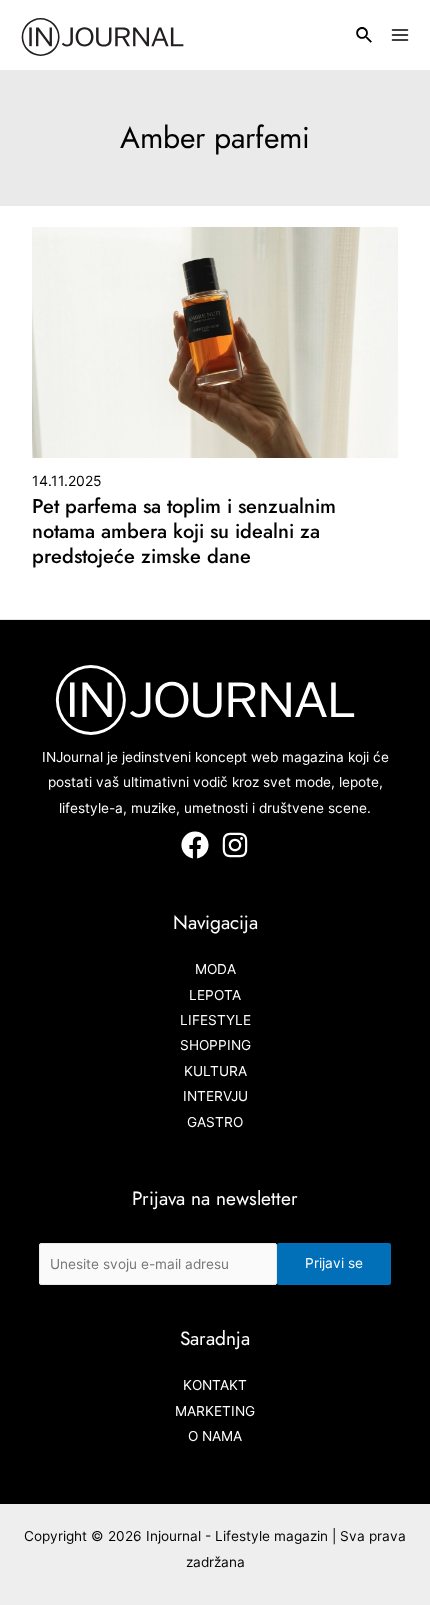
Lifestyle (215, 1020)
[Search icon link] (365, 37)
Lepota (215, 995)
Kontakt (215, 1385)
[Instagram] (235, 845)
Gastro (215, 1122)
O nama (215, 1436)
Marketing (215, 1411)
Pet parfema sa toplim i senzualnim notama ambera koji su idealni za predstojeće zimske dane (184, 531)
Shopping (215, 1045)
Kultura (215, 1071)
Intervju (215, 1096)
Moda (215, 969)
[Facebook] (195, 845)
